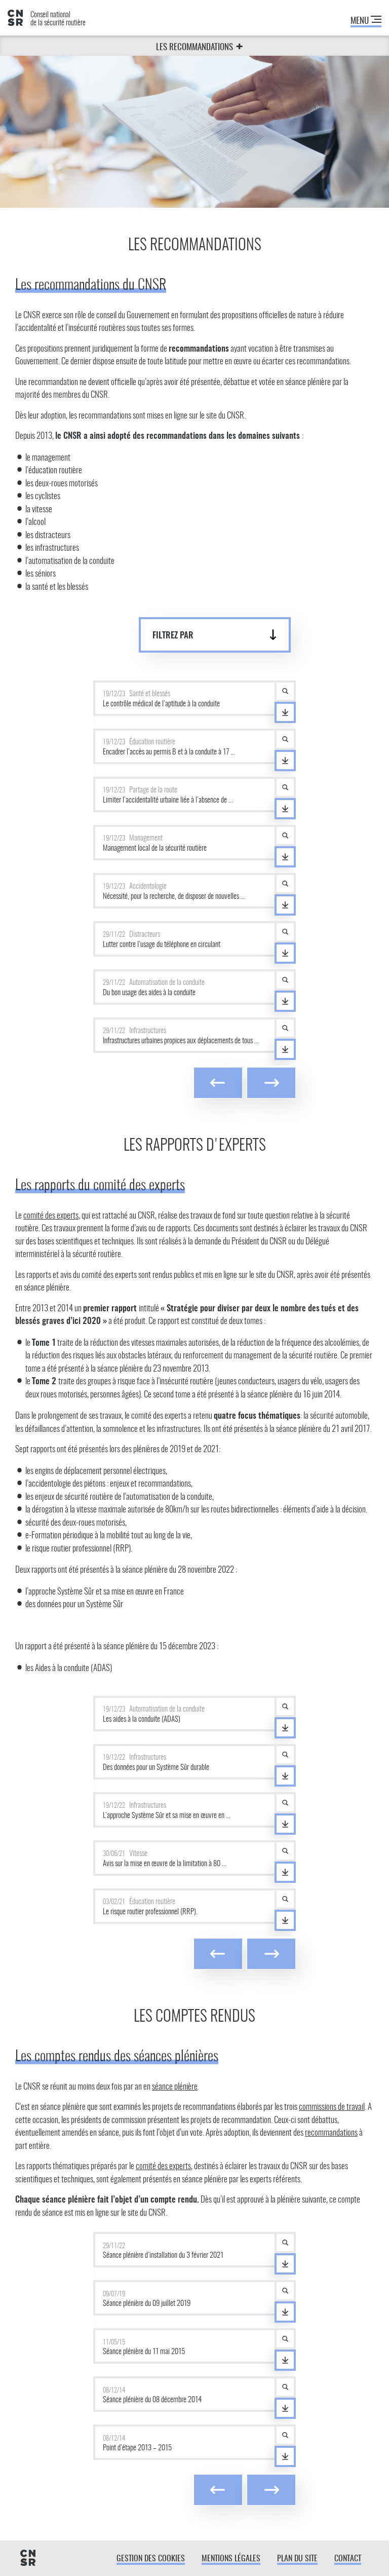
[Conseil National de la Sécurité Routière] (28, 2559)
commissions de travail (332, 2107)
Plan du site (297, 2559)
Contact (348, 2559)
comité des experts (51, 1216)
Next (271, 1083)
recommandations (331, 2133)
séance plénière (175, 2087)
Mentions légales (231, 2559)
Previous (218, 1083)
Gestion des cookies (151, 2559)
